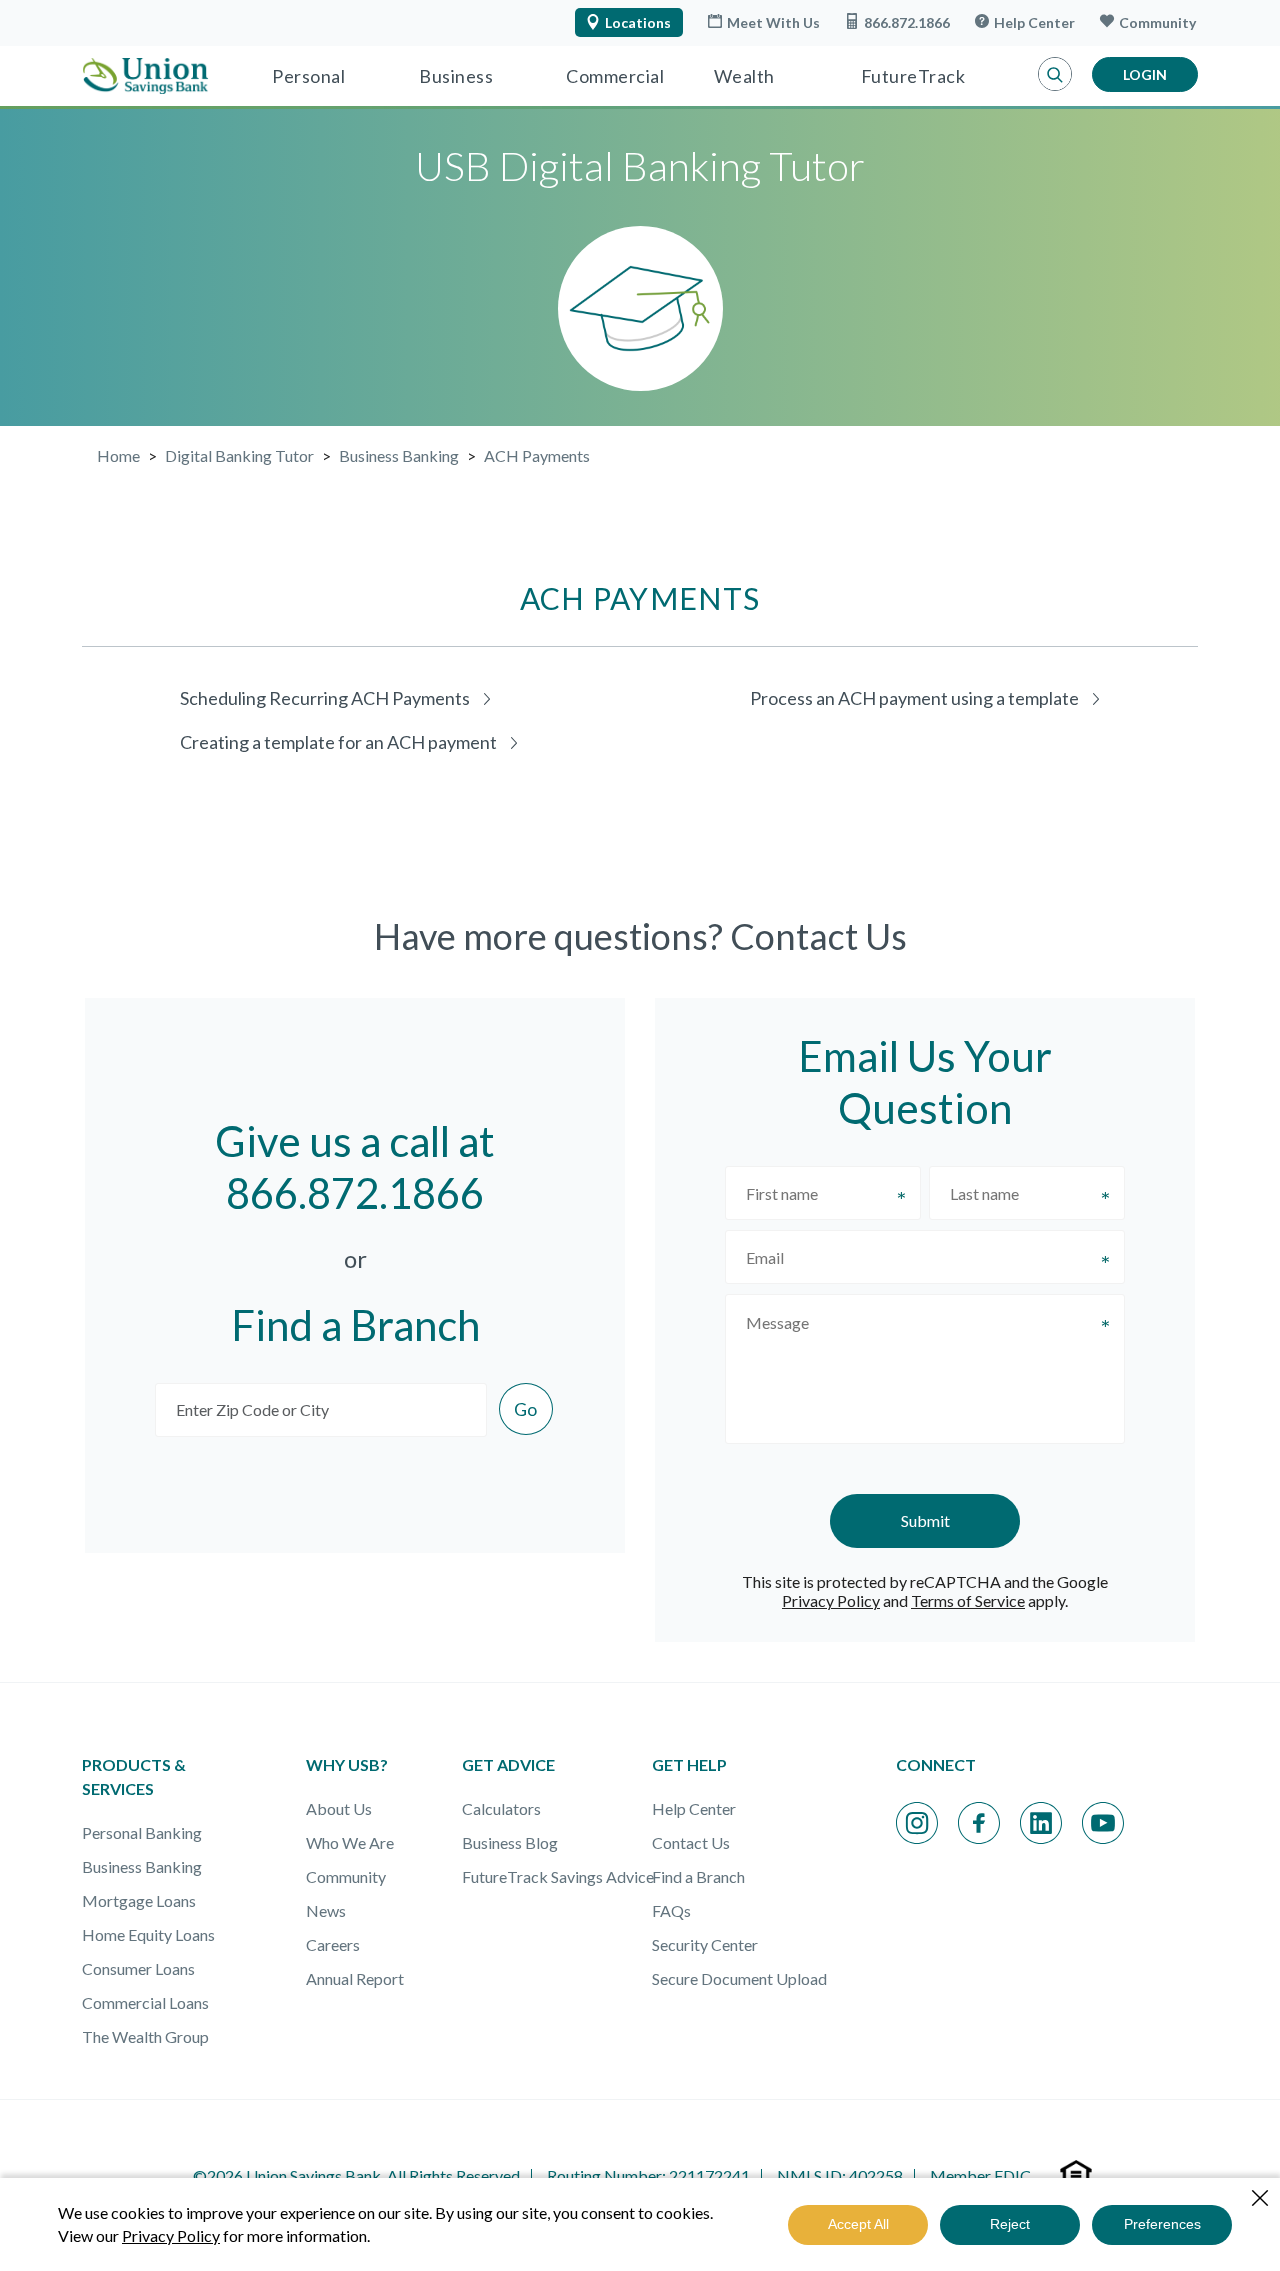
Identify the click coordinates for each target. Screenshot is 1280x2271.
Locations (638, 22)
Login (1145, 74)
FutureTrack (913, 76)
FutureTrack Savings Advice (558, 1876)
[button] (1055, 75)
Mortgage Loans (139, 1900)
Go (525, 1409)
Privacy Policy (831, 1600)
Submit (925, 1520)
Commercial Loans (145, 2002)
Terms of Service (968, 1600)
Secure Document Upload (739, 1978)
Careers (333, 1944)
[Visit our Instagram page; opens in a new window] (917, 1823)
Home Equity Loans (148, 1934)
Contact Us (691, 1842)
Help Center (1034, 22)
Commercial (615, 76)
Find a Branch (698, 1876)
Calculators (501, 1808)
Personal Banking (142, 1832)
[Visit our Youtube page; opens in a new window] (1103, 1823)
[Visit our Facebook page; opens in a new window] (979, 1823)
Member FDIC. (982, 2175)
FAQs (671, 1910)
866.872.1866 (907, 22)
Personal (308, 76)
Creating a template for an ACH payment (338, 742)
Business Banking (142, 1866)
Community (1157, 22)
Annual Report (355, 1978)
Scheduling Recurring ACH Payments (325, 698)
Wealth (744, 76)
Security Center (705, 1944)
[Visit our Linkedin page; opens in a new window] (1041, 1823)
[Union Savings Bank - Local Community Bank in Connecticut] (145, 76)
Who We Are (350, 1842)
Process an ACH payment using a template (914, 698)
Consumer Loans (138, 1968)
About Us (339, 1808)
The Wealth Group (145, 2036)
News (326, 1910)
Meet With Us (773, 22)
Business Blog (510, 1842)
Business (456, 76)
